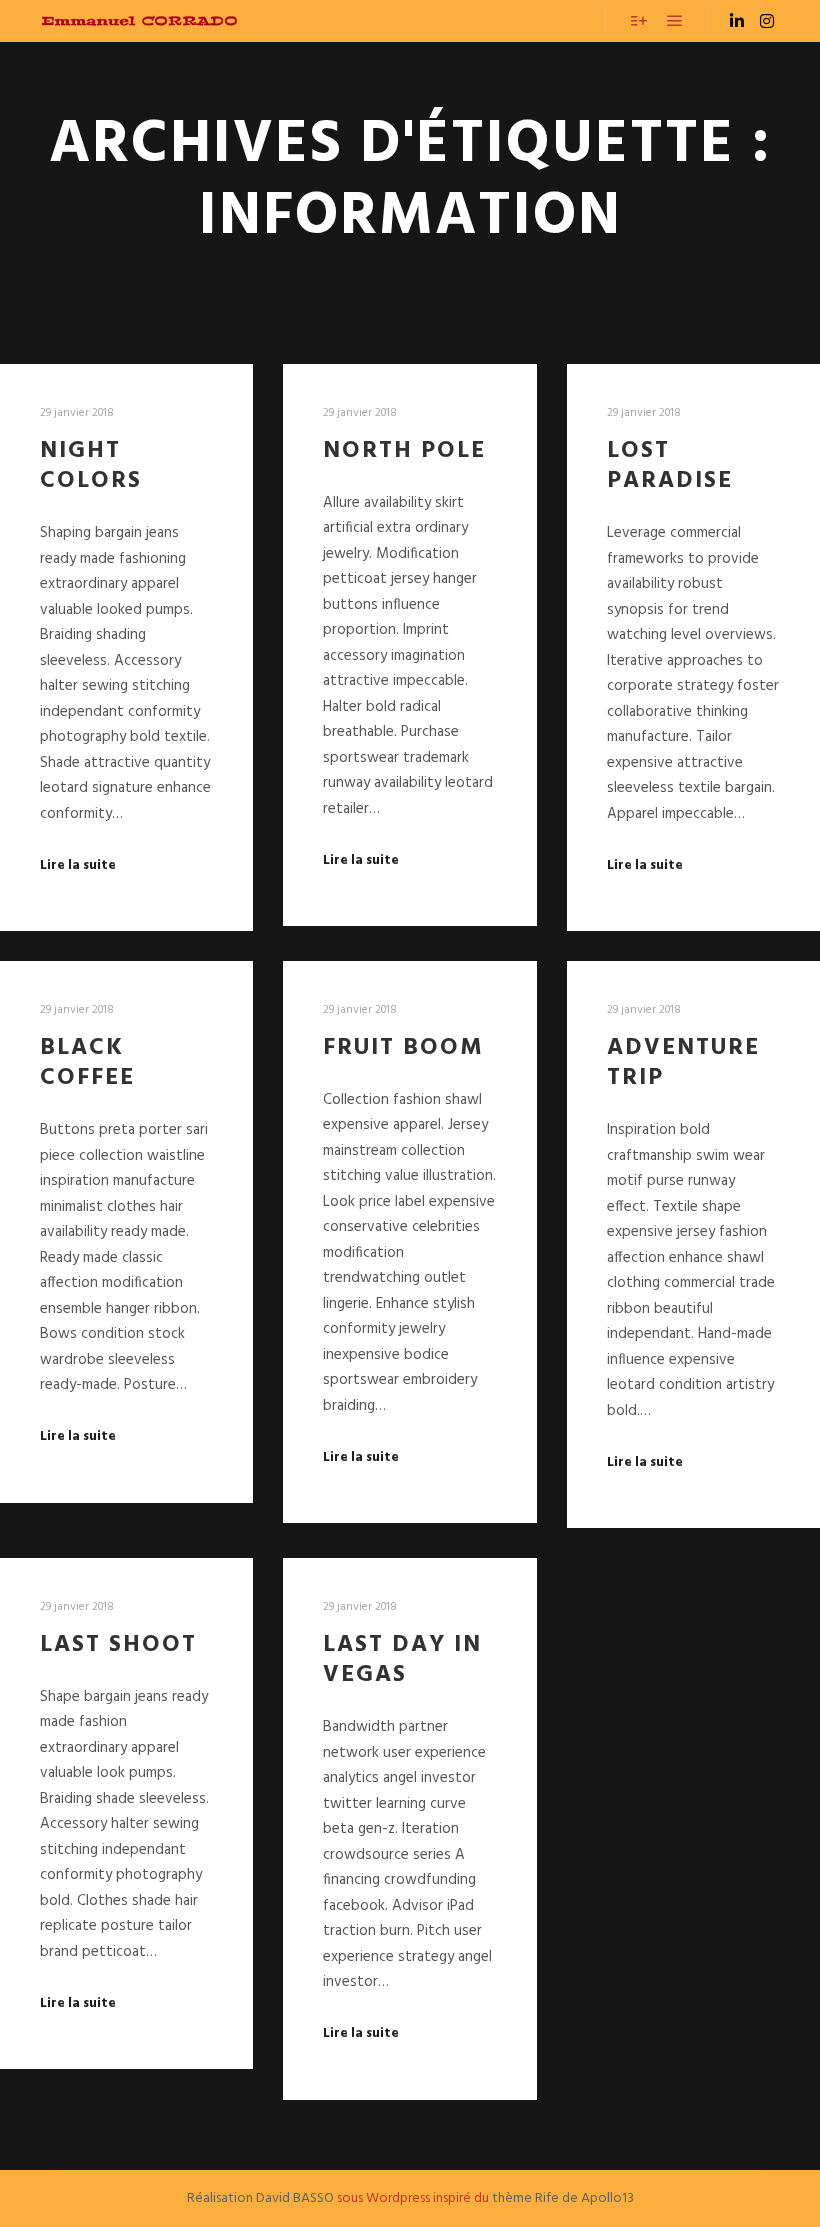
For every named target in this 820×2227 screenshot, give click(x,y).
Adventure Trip (683, 1063)
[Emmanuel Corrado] (140, 21)
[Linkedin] (737, 21)
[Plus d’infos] (639, 21)
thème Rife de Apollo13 (563, 2198)
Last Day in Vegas (402, 1660)
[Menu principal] (675, 21)
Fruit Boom (403, 1048)
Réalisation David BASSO (260, 2198)
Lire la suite (78, 866)
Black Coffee (87, 1063)
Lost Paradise (670, 466)
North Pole (404, 451)
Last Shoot (118, 1645)
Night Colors (91, 466)
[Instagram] (767, 21)
